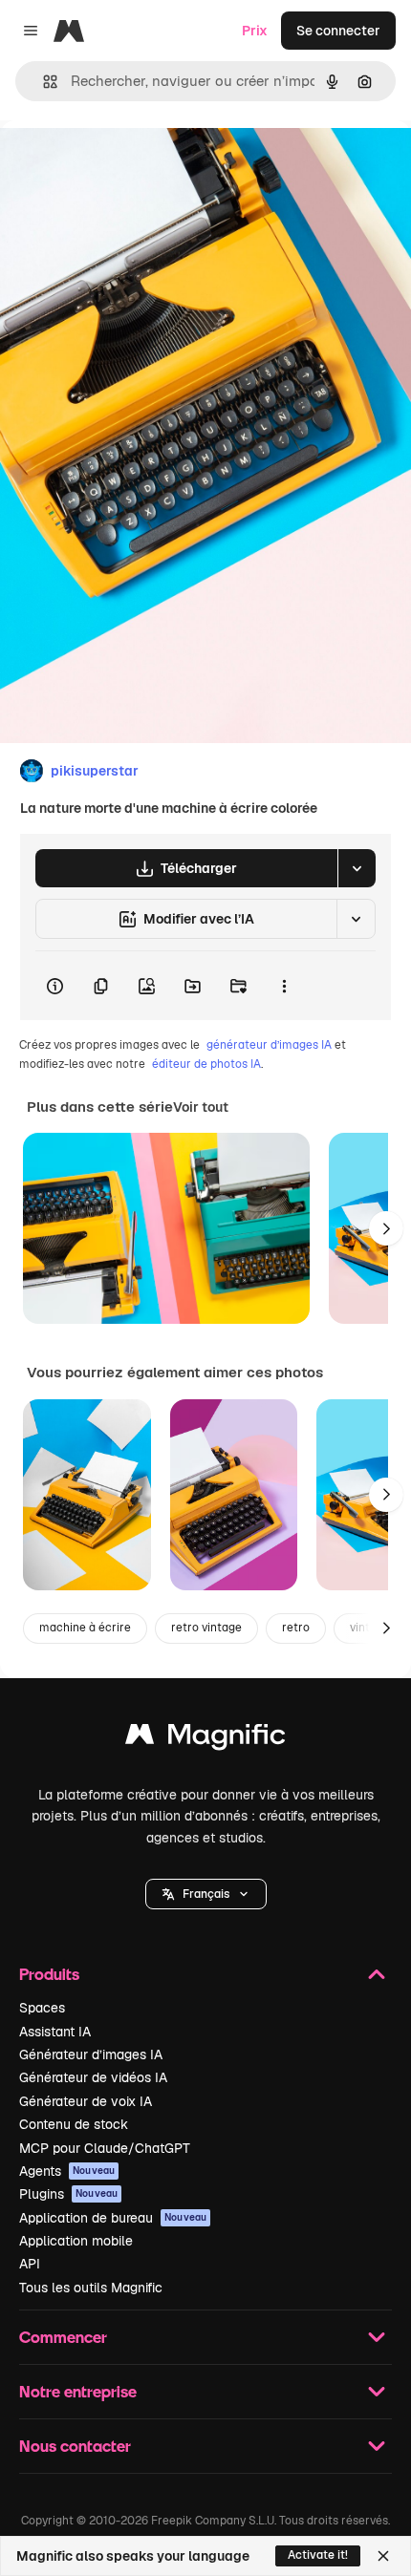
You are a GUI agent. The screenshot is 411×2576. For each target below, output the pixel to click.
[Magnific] (205, 1739)
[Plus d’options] (284, 986)
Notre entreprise (78, 2391)
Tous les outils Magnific (91, 2288)
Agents (67, 2171)
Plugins (68, 2194)
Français (206, 1894)
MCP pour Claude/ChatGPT (105, 2148)
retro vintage (206, 1628)
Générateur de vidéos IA (93, 2077)
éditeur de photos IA (206, 1064)
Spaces (42, 2008)
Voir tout (201, 1107)
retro (296, 1628)
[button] (206, 1894)
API (30, 2264)
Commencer (63, 2337)
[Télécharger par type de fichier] (357, 868)
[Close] (383, 2556)
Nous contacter (75, 2446)
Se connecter (338, 31)
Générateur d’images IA (91, 2054)
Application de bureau (113, 2218)
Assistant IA (55, 2032)
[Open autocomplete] (43, 82)
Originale (126, 164)
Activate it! (318, 2555)
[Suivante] (386, 1228)
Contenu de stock (74, 2124)
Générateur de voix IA (86, 2101)
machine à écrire (85, 1628)
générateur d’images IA (269, 1045)
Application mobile (76, 2241)
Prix (255, 31)
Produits (49, 1974)
